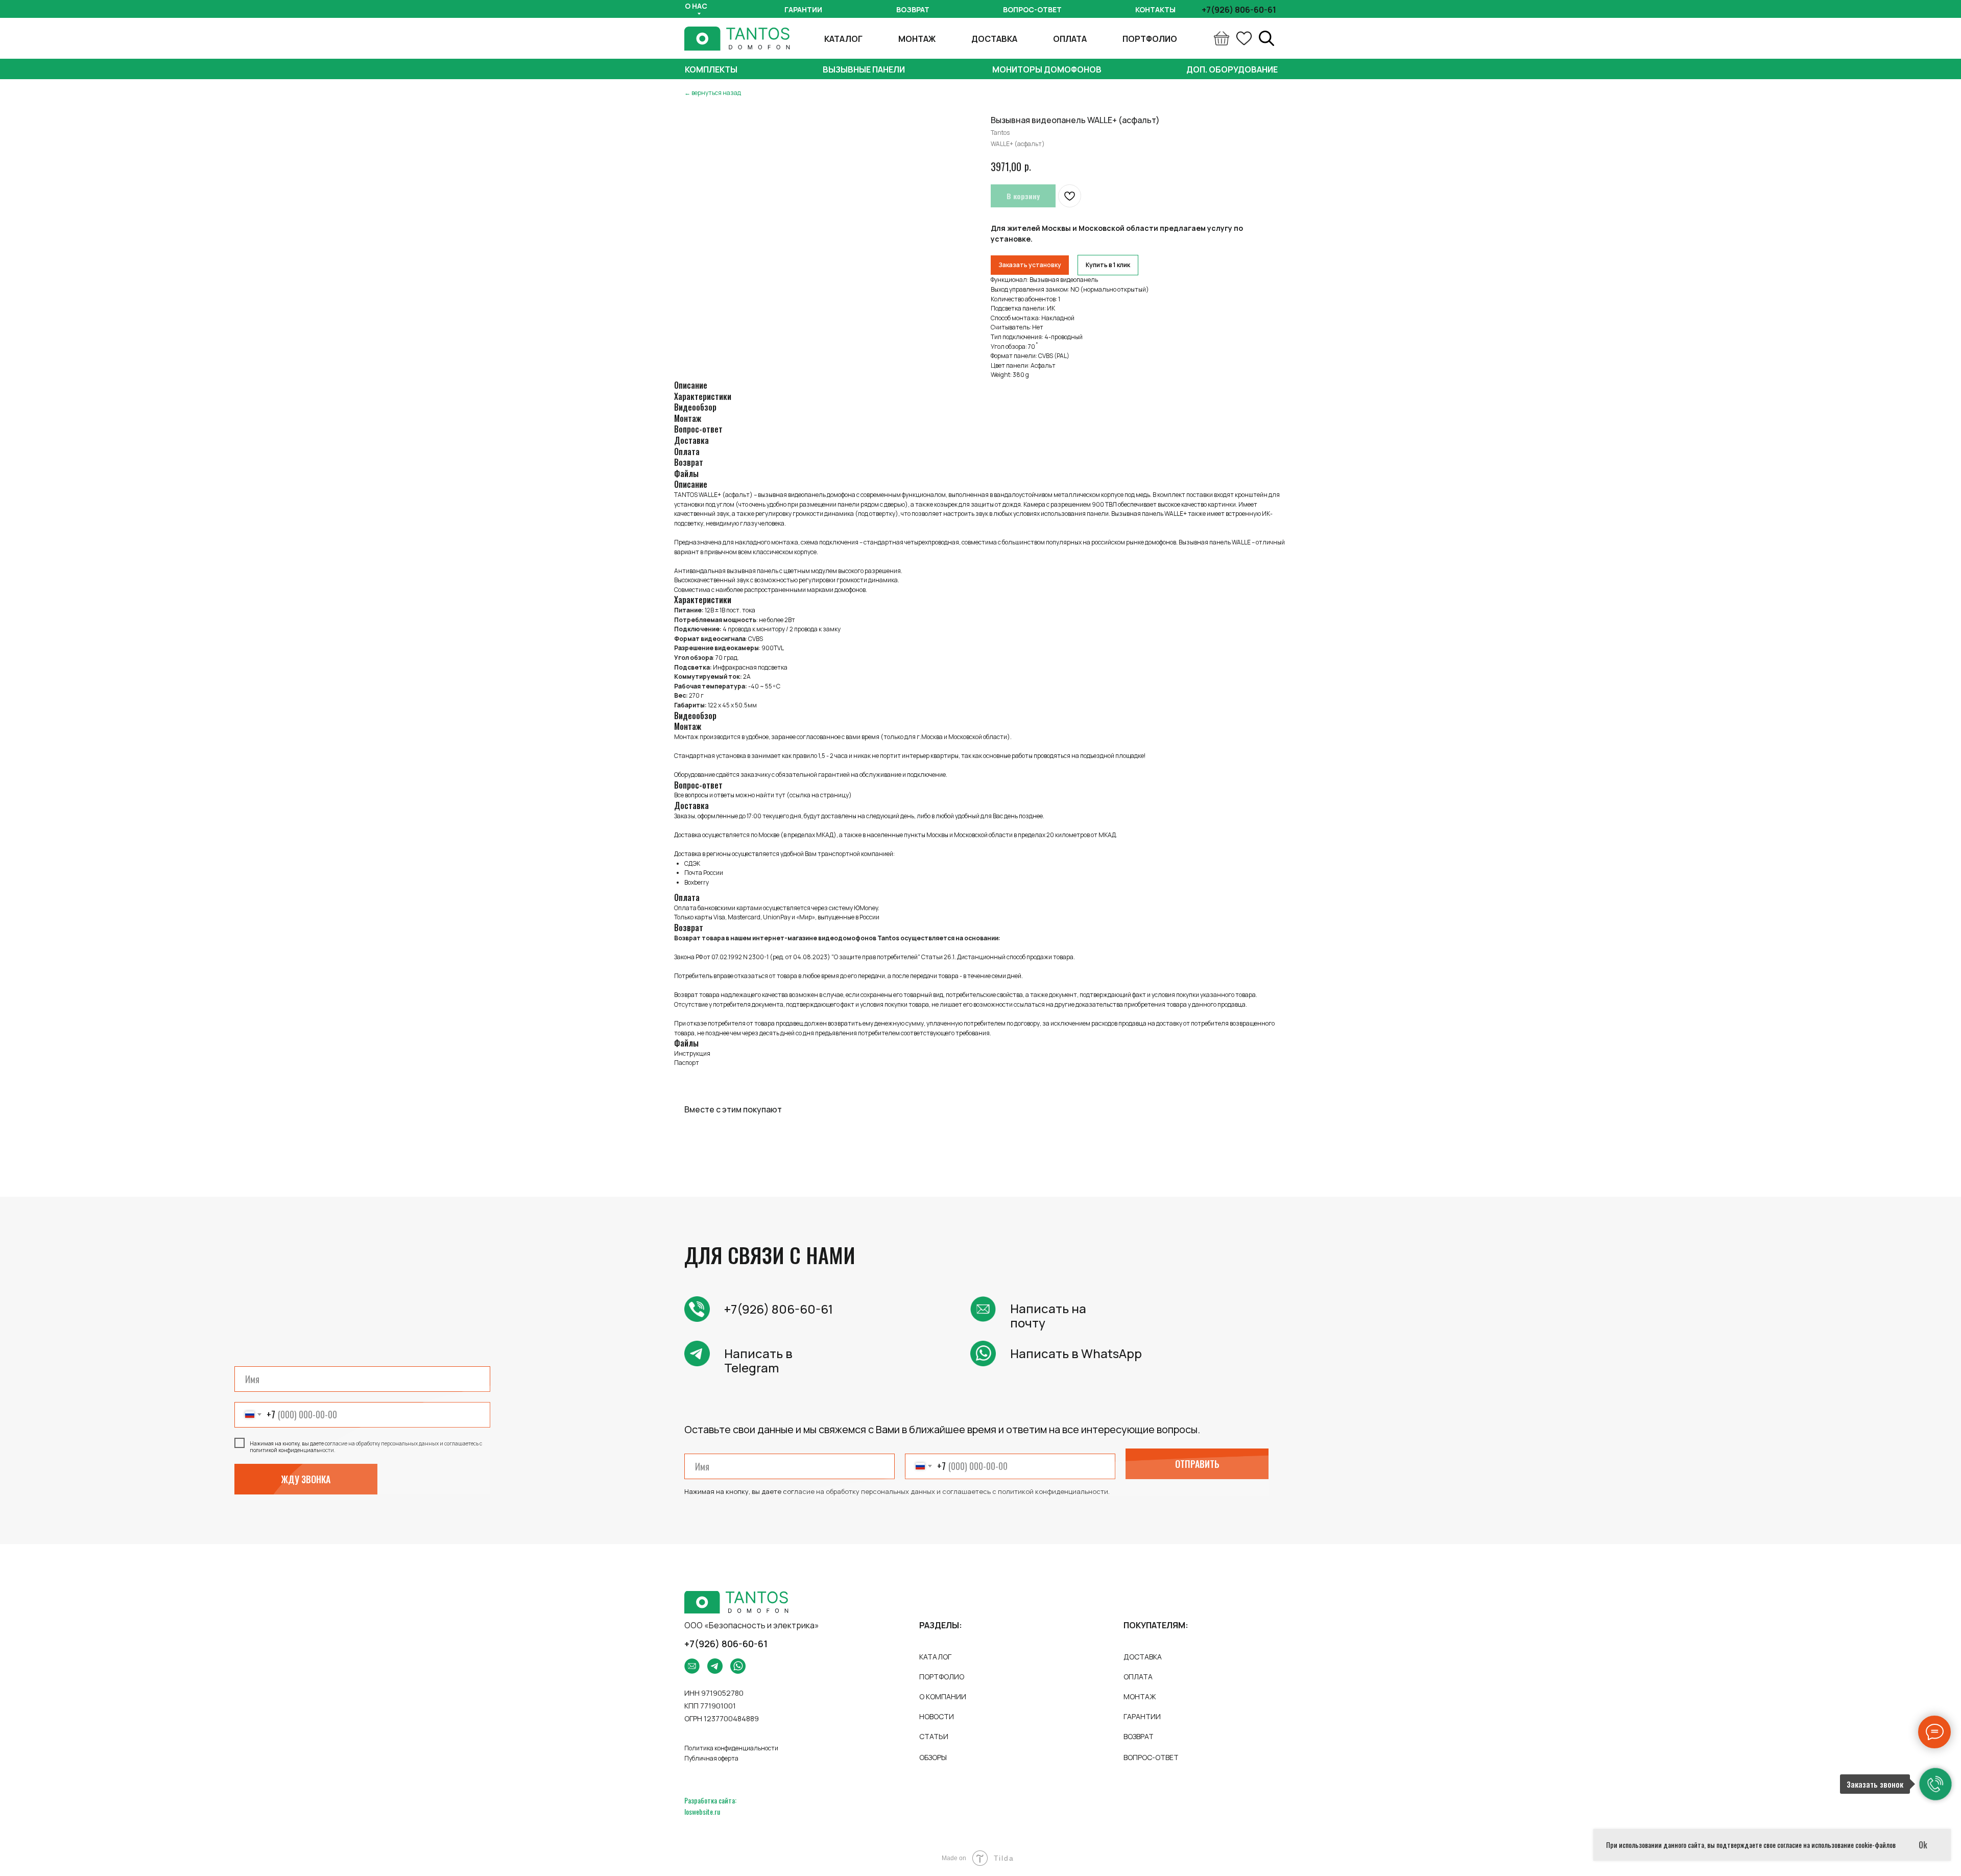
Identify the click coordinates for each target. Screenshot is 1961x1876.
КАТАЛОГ (843, 39)
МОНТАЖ (917, 39)
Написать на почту (1048, 1315)
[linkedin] (1266, 38)
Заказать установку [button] (1030, 265)
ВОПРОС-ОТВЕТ (1151, 1757)
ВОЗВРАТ (1139, 1736)
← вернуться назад (713, 93)
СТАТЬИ (934, 1736)
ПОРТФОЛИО (1150, 39)
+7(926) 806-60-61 (779, 1309)
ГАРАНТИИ (1142, 1716)
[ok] (1244, 38)
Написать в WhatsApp (1076, 1353)
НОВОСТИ (937, 1716)
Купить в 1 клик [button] (1108, 265)
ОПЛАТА (1070, 39)
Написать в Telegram (758, 1360)
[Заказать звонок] (1935, 1784)
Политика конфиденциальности (731, 1748)
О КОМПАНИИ (943, 1696)
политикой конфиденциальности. (1054, 1491)
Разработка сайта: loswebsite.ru (710, 1806)
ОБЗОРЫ (933, 1757)
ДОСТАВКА (994, 39)
